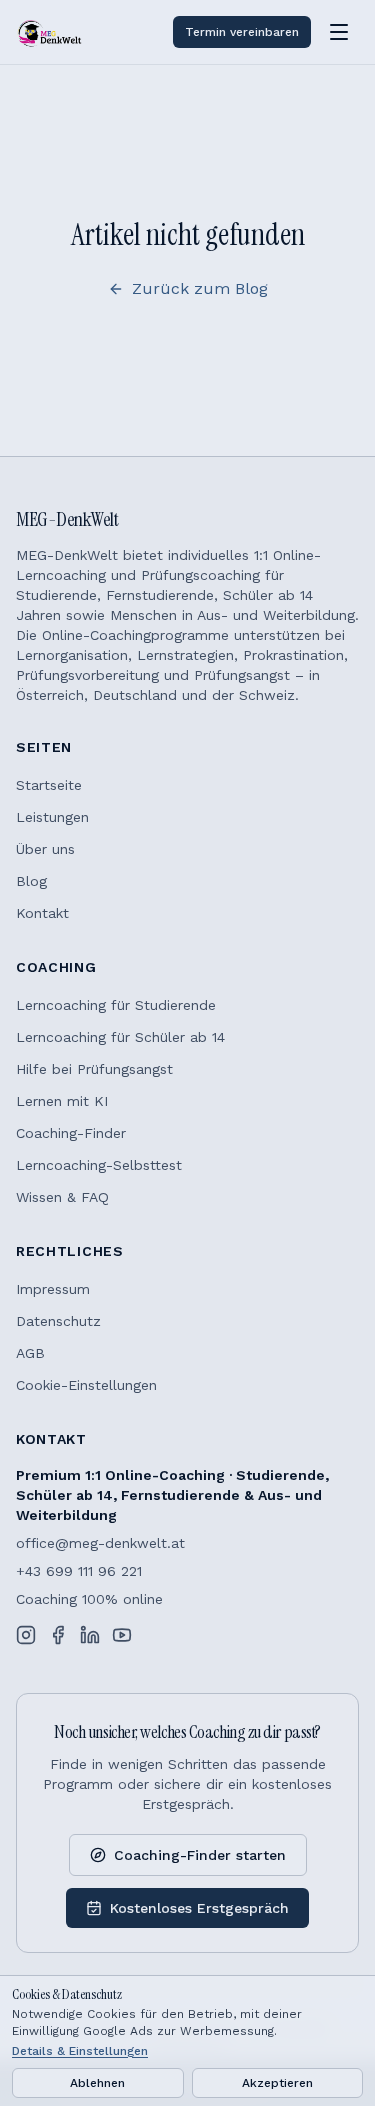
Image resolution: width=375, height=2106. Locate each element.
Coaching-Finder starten (200, 1855)
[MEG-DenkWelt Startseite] (49, 32)
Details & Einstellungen (80, 2051)
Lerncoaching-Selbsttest (99, 1165)
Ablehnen (97, 2083)
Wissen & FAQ (62, 1197)
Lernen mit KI (62, 1101)
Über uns (45, 849)
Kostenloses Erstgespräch (199, 1908)
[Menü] (339, 32)
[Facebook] (58, 1635)
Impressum (53, 1289)
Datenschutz (58, 1321)
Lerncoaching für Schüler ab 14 (120, 1037)
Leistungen (52, 817)
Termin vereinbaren (242, 32)
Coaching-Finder (71, 1133)
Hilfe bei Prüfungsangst (94, 1069)
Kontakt (42, 913)
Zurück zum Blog (200, 288)
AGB (30, 1353)
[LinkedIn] (90, 1635)
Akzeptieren (277, 2083)
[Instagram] (26, 1635)
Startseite (49, 785)
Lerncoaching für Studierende (116, 1005)
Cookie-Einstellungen (86, 1385)
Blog (31, 881)
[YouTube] (122, 1635)
